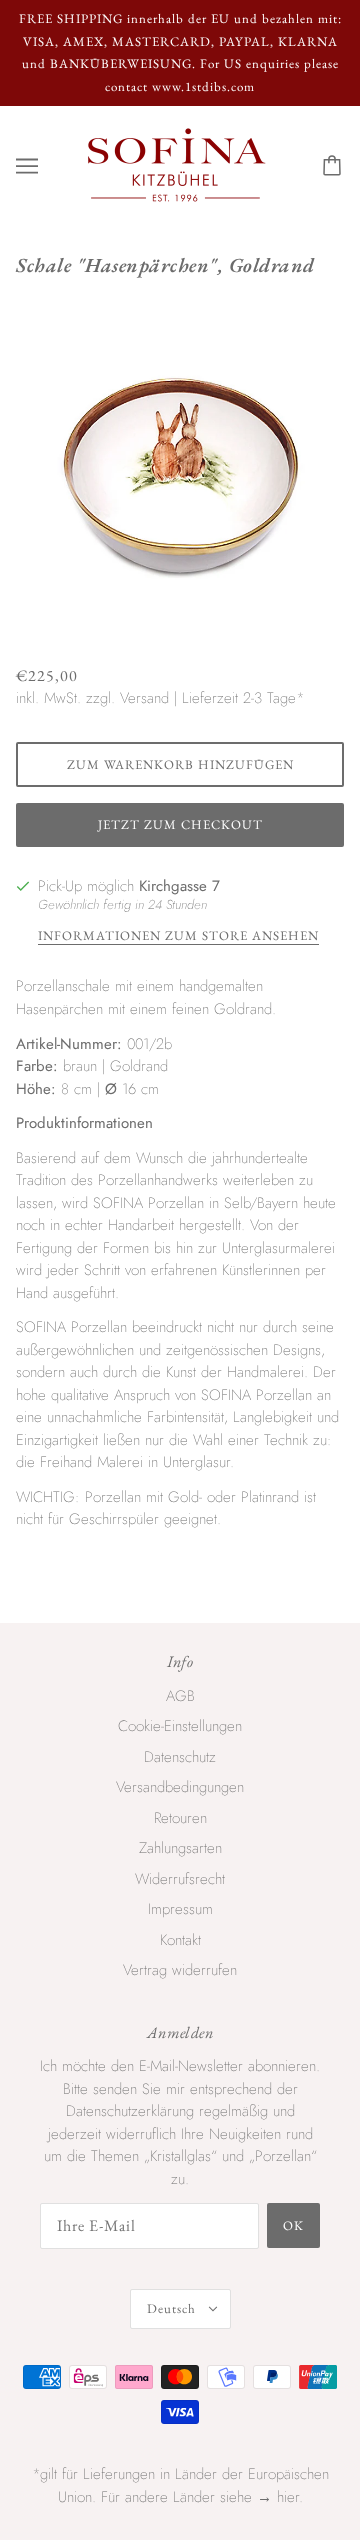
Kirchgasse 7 (179, 886)
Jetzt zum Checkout (180, 824)
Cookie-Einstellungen (180, 1726)
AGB (180, 1696)
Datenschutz (180, 1757)
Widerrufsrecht (180, 1879)
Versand (144, 698)
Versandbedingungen (180, 1787)
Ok (293, 2225)
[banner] (176, 164)
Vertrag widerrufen (180, 1970)
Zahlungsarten (180, 1848)
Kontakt (180, 1940)
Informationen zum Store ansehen (178, 936)
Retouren (180, 1818)
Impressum (180, 1909)
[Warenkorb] (335, 166)
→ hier (278, 2497)
